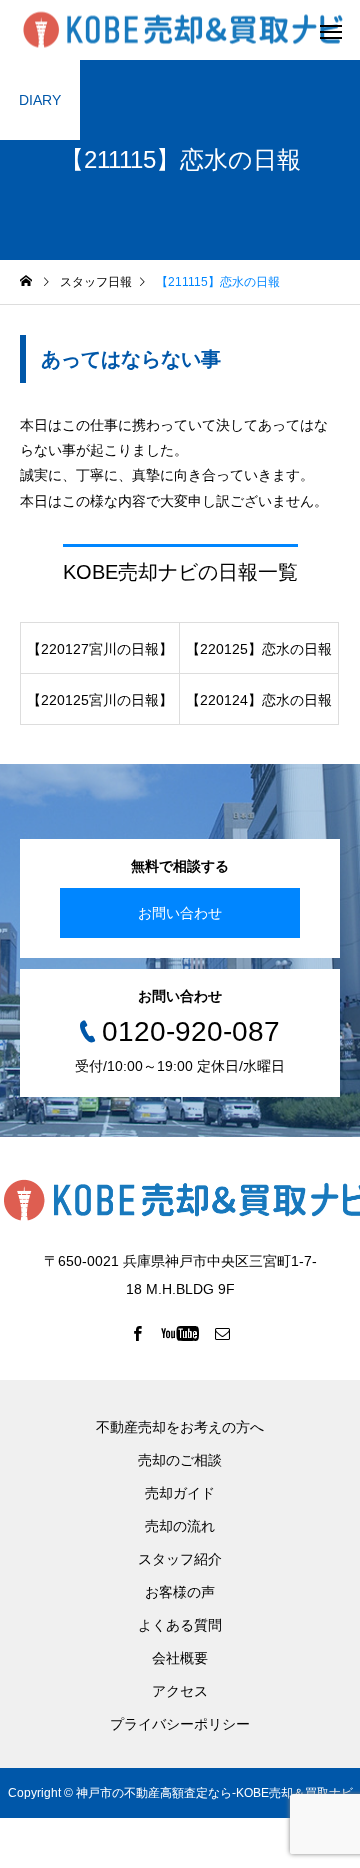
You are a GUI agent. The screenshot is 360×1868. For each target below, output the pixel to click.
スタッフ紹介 (180, 1559)
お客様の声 (180, 1592)
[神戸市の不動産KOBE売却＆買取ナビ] (182, 30)
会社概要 (180, 1658)
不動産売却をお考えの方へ (180, 1427)
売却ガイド (180, 1493)
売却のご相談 (180, 1460)
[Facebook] (138, 1333)
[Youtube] (180, 1333)
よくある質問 (180, 1625)
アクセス (180, 1691)
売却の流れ (180, 1526)
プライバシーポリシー (180, 1724)
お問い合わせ (180, 913)
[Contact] (223, 1333)
